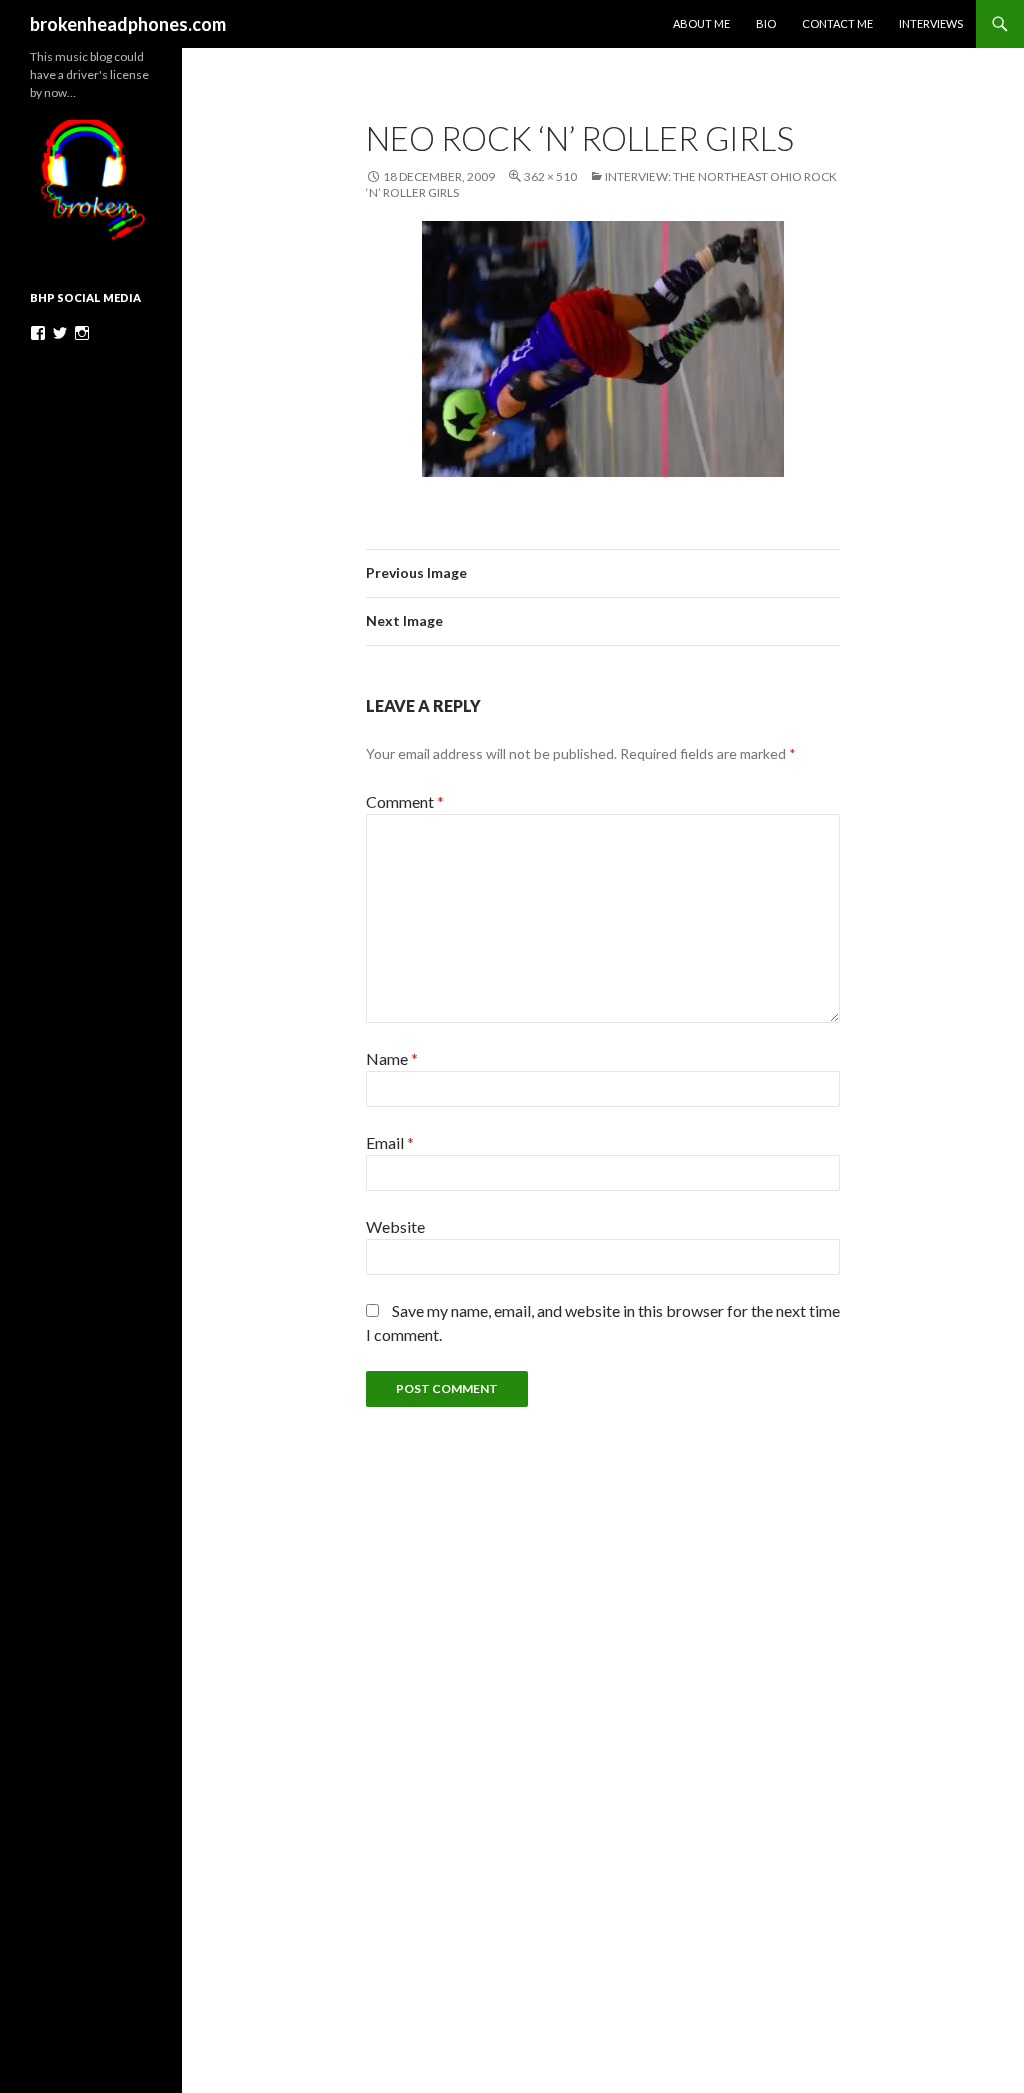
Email (390, 1142)
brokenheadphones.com (128, 24)
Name (392, 1058)
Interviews (931, 23)
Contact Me (837, 23)
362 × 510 (550, 176)
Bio (766, 23)
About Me (701, 23)
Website (395, 1226)
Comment (405, 801)
